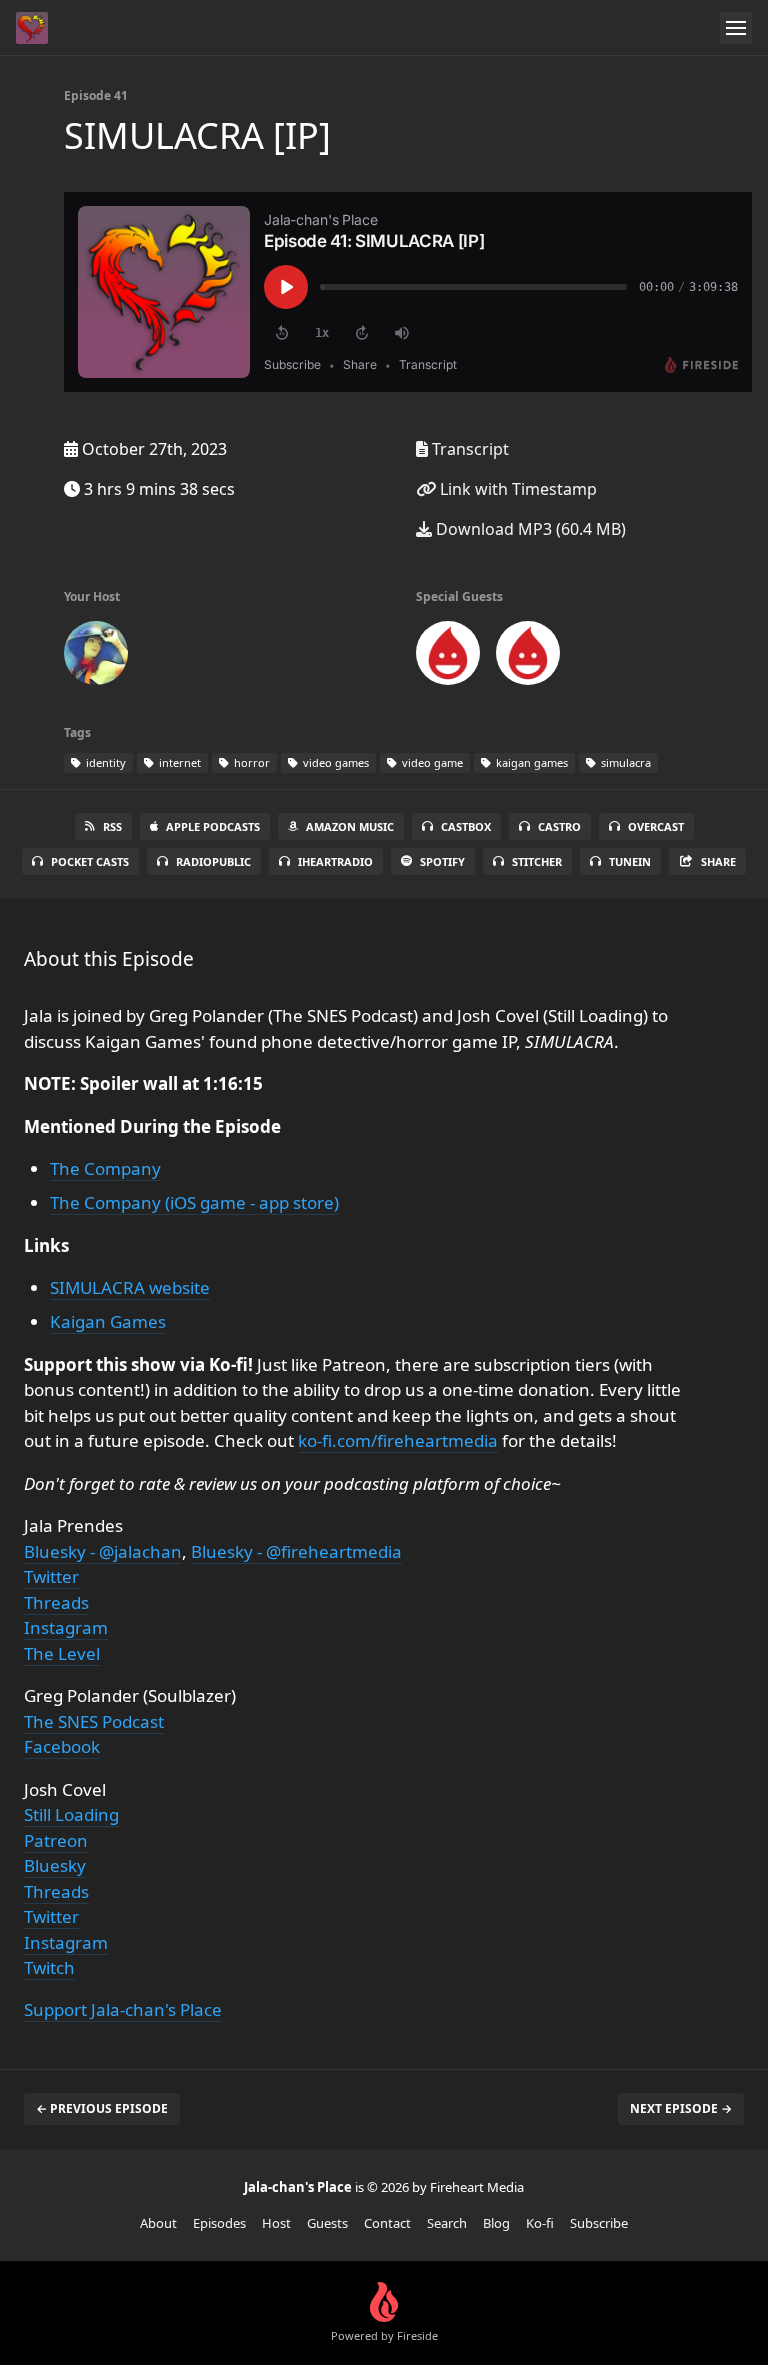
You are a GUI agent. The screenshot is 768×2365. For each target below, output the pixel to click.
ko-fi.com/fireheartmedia (398, 1440)
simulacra (624, 762)
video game (431, 762)
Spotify (442, 861)
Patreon (56, 1840)
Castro (559, 826)
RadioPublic (213, 861)
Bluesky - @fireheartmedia (296, 1551)
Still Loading (71, 1814)
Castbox (466, 826)
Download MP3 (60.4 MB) (529, 529)
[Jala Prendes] (96, 657)
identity (104, 762)
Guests (327, 2223)
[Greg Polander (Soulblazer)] (448, 657)
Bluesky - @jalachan (103, 1551)
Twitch (49, 1967)
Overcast (656, 826)
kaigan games (530, 762)
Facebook (62, 1746)
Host (276, 2223)
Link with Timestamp (516, 489)
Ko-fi (540, 2223)
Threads (56, 1602)
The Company (105, 1168)
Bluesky (55, 1865)
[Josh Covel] (528, 657)
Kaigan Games (108, 1321)
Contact (387, 2223)
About (158, 2223)
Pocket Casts (90, 861)
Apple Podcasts (213, 826)
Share (718, 861)
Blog (496, 2223)
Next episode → (681, 2108)
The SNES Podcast (94, 1721)
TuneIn (630, 861)
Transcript (468, 449)
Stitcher (537, 861)
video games (334, 762)
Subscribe (599, 2223)
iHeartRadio (335, 861)
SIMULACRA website (130, 1287)
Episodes (219, 2223)
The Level (62, 1653)
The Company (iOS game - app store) (194, 1202)
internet (178, 762)
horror (250, 762)
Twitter (51, 1576)
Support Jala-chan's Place (123, 2009)
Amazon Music (350, 826)
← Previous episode (102, 2108)
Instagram (66, 1627)
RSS (112, 826)
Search (447, 2223)
